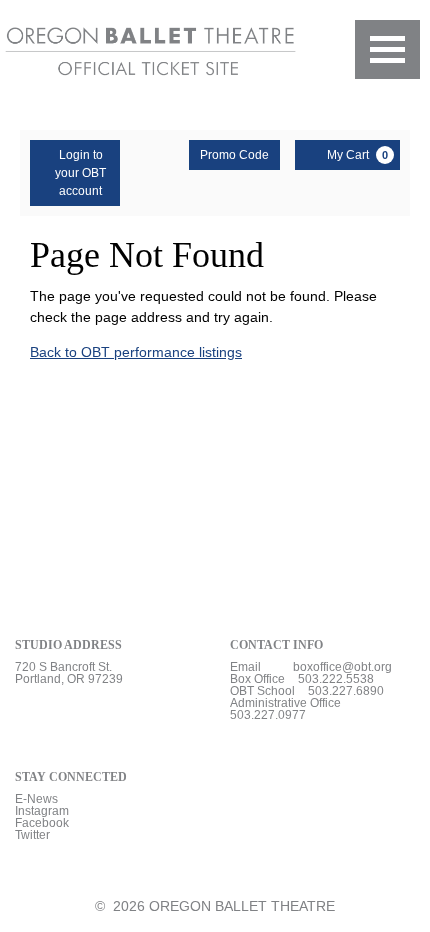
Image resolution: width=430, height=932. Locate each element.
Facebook (42, 823)
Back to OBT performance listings (136, 352)
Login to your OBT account (80, 173)
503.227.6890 (346, 691)
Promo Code (234, 155)
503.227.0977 (268, 715)
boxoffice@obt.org (342, 667)
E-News (36, 799)
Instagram (42, 811)
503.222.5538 (336, 679)
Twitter (32, 835)
